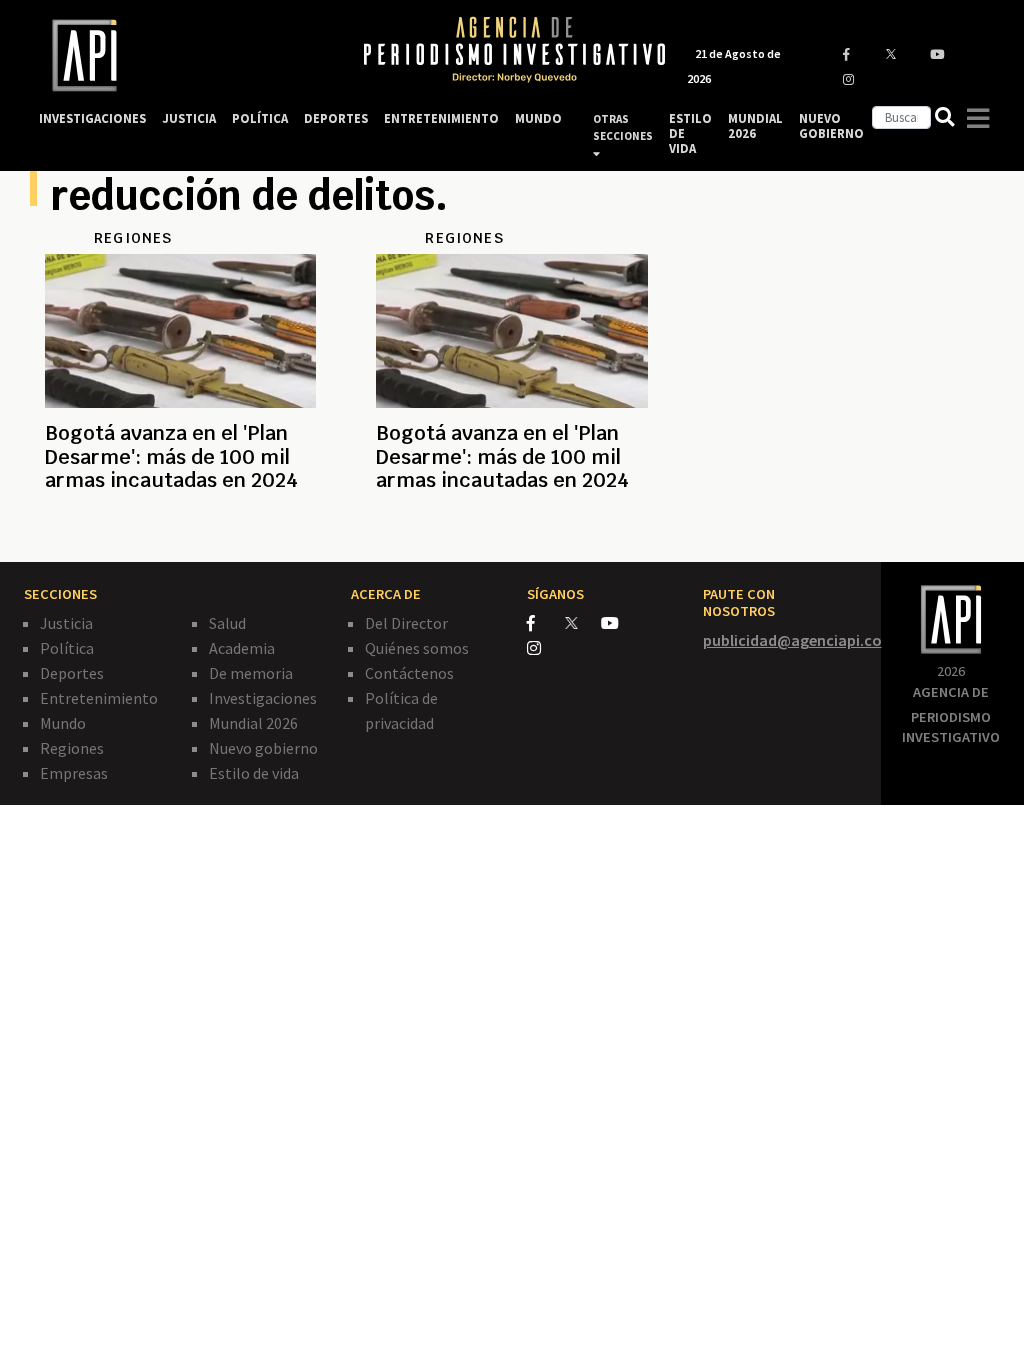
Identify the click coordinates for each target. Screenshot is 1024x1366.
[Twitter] (581, 622)
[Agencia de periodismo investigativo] (182, 55)
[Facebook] (546, 623)
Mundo (63, 723)
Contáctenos (409, 673)
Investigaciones (263, 698)
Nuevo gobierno (263, 748)
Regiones (72, 748)
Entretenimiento (99, 698)
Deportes (72, 673)
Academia (242, 648)
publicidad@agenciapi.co (792, 640)
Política (67, 648)
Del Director (406, 623)
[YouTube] (618, 623)
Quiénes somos (417, 648)
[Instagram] (544, 648)
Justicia (66, 623)
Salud (227, 623)
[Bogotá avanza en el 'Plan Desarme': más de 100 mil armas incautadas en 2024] (180, 529)
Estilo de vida (254, 773)
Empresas (74, 773)
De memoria (251, 673)
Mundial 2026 (253, 723)
